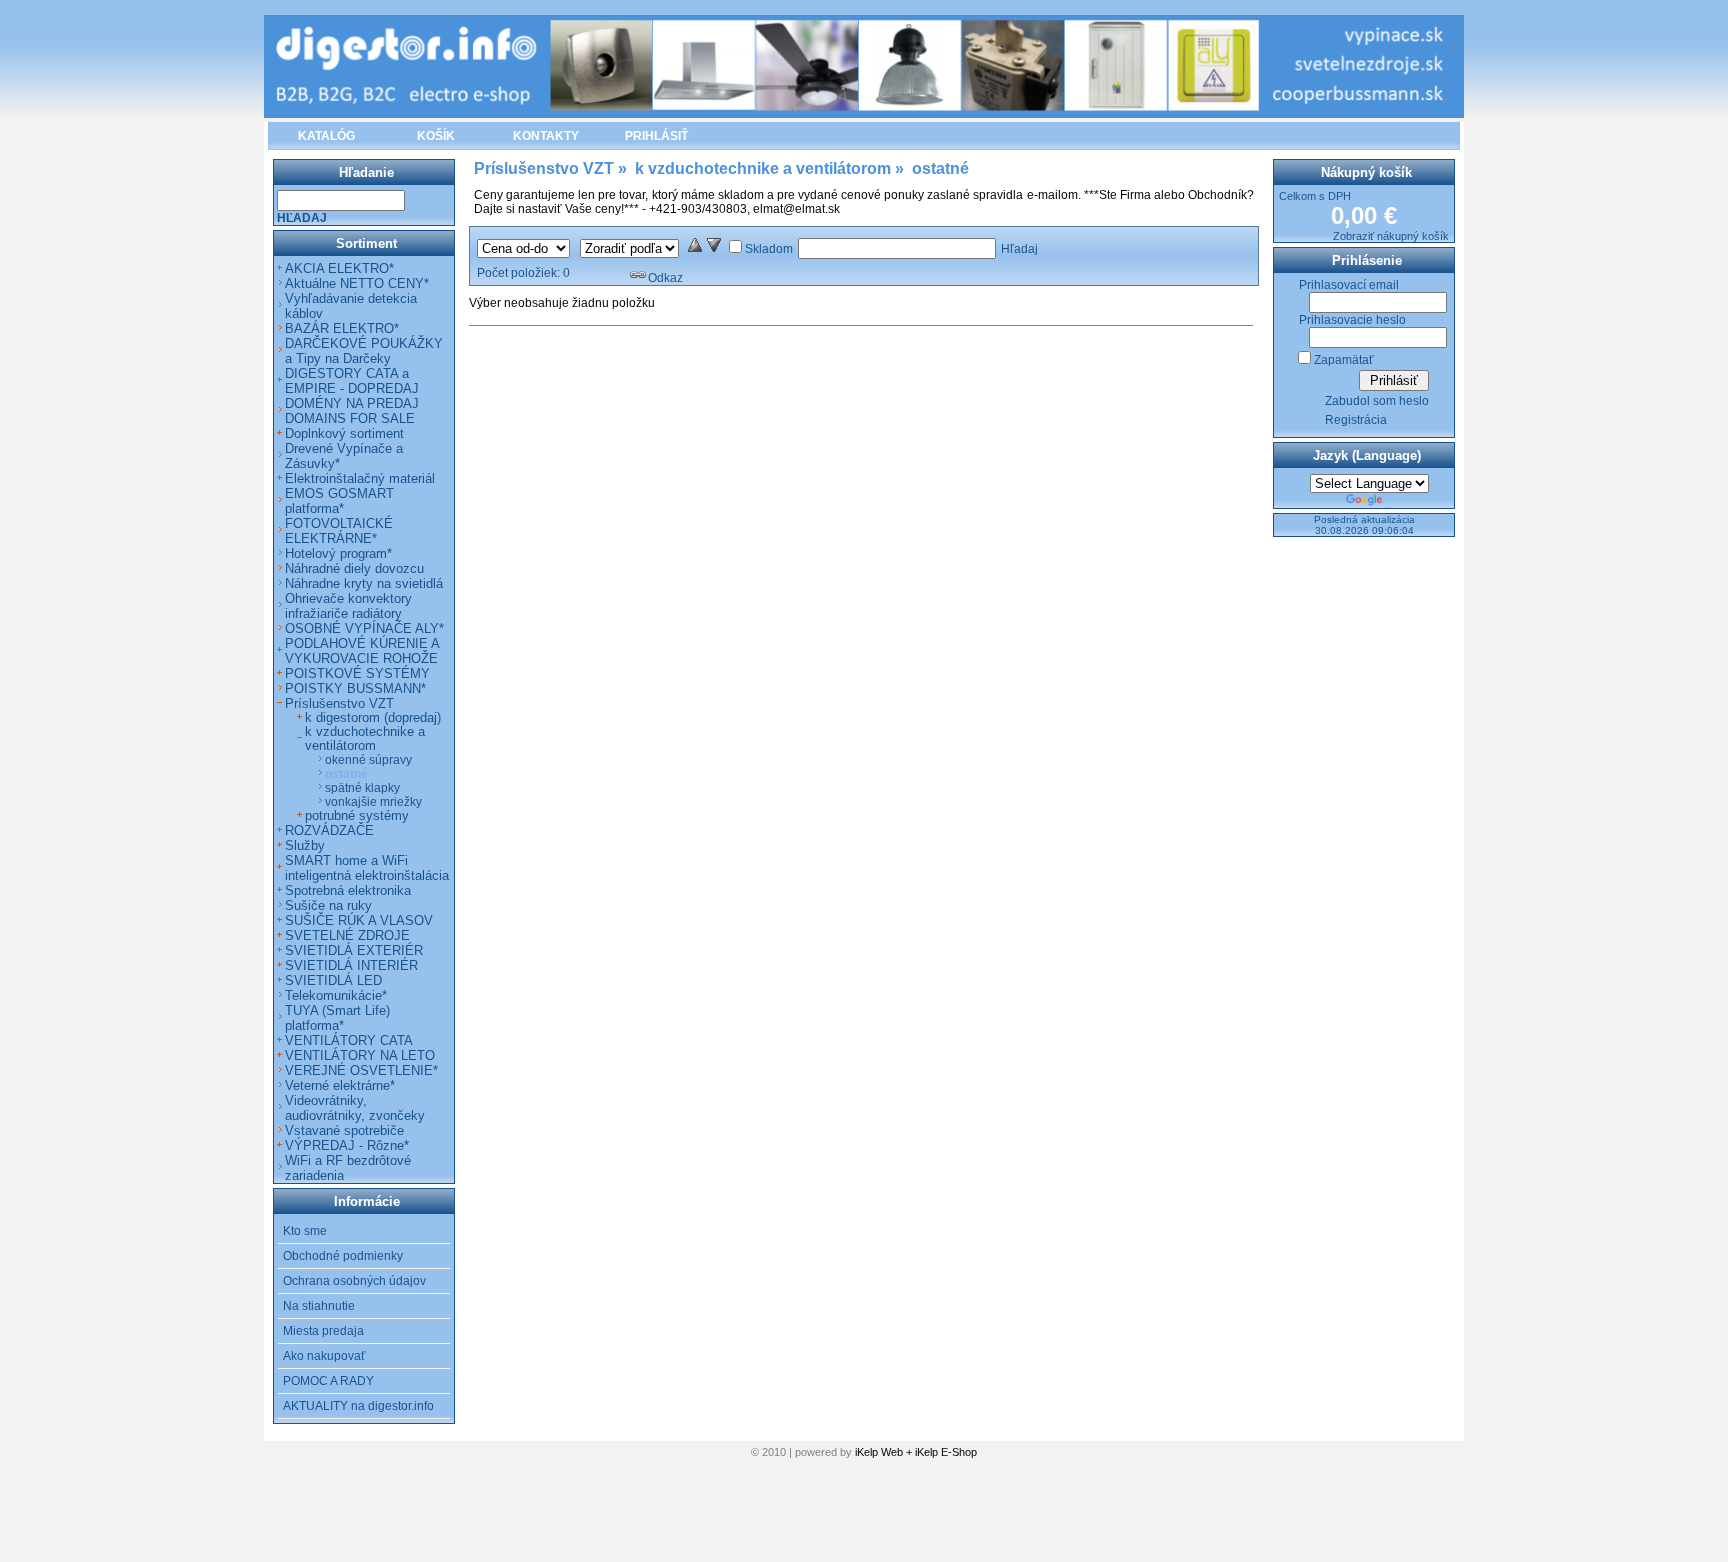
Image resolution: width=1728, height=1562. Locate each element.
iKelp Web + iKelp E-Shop (916, 1452)
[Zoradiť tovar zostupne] (714, 249)
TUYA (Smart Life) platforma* (337, 1018)
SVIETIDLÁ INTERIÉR (351, 965)
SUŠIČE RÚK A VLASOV (359, 920)
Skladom (769, 249)
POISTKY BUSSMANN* (355, 688)
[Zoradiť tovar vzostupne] (695, 249)
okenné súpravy (368, 760)
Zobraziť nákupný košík (1391, 236)
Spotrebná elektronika (348, 890)
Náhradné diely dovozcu (354, 568)
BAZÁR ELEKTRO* (342, 328)
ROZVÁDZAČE (329, 830)
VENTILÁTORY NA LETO (360, 1055)
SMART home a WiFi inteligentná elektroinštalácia (367, 868)
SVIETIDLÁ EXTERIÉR (354, 950)
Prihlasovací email (1349, 285)
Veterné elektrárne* (340, 1085)
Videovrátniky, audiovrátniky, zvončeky (355, 1108)
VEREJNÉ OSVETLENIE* (361, 1070)
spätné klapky (362, 788)
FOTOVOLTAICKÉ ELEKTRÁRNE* (339, 531)
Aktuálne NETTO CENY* (357, 283)
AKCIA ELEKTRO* (339, 268)
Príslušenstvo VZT (339, 703)
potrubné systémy (357, 816)
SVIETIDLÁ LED (333, 980)
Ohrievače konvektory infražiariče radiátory (348, 606)
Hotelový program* (338, 553)
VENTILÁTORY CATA (349, 1040)
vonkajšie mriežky (373, 802)
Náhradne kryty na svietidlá (364, 583)
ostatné (346, 774)
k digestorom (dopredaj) (373, 718)
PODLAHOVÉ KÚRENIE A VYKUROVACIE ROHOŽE (362, 651)
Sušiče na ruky (328, 905)
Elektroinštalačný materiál (360, 478)
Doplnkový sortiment (344, 433)
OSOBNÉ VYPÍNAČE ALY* (364, 628)
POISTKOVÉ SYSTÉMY (357, 673)
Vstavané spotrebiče (344, 1130)
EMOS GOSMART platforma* (339, 501)
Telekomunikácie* (336, 995)
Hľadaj (1019, 249)
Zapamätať (1344, 360)
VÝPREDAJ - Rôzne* (347, 1145)
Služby (305, 845)
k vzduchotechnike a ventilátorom (365, 739)
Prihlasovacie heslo (1352, 320)
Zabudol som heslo (1377, 401)
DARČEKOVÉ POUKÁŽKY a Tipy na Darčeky (364, 351)
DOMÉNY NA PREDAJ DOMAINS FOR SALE (352, 411)
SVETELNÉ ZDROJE (347, 935)
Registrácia (1356, 420)
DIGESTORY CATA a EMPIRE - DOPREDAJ (352, 381)
